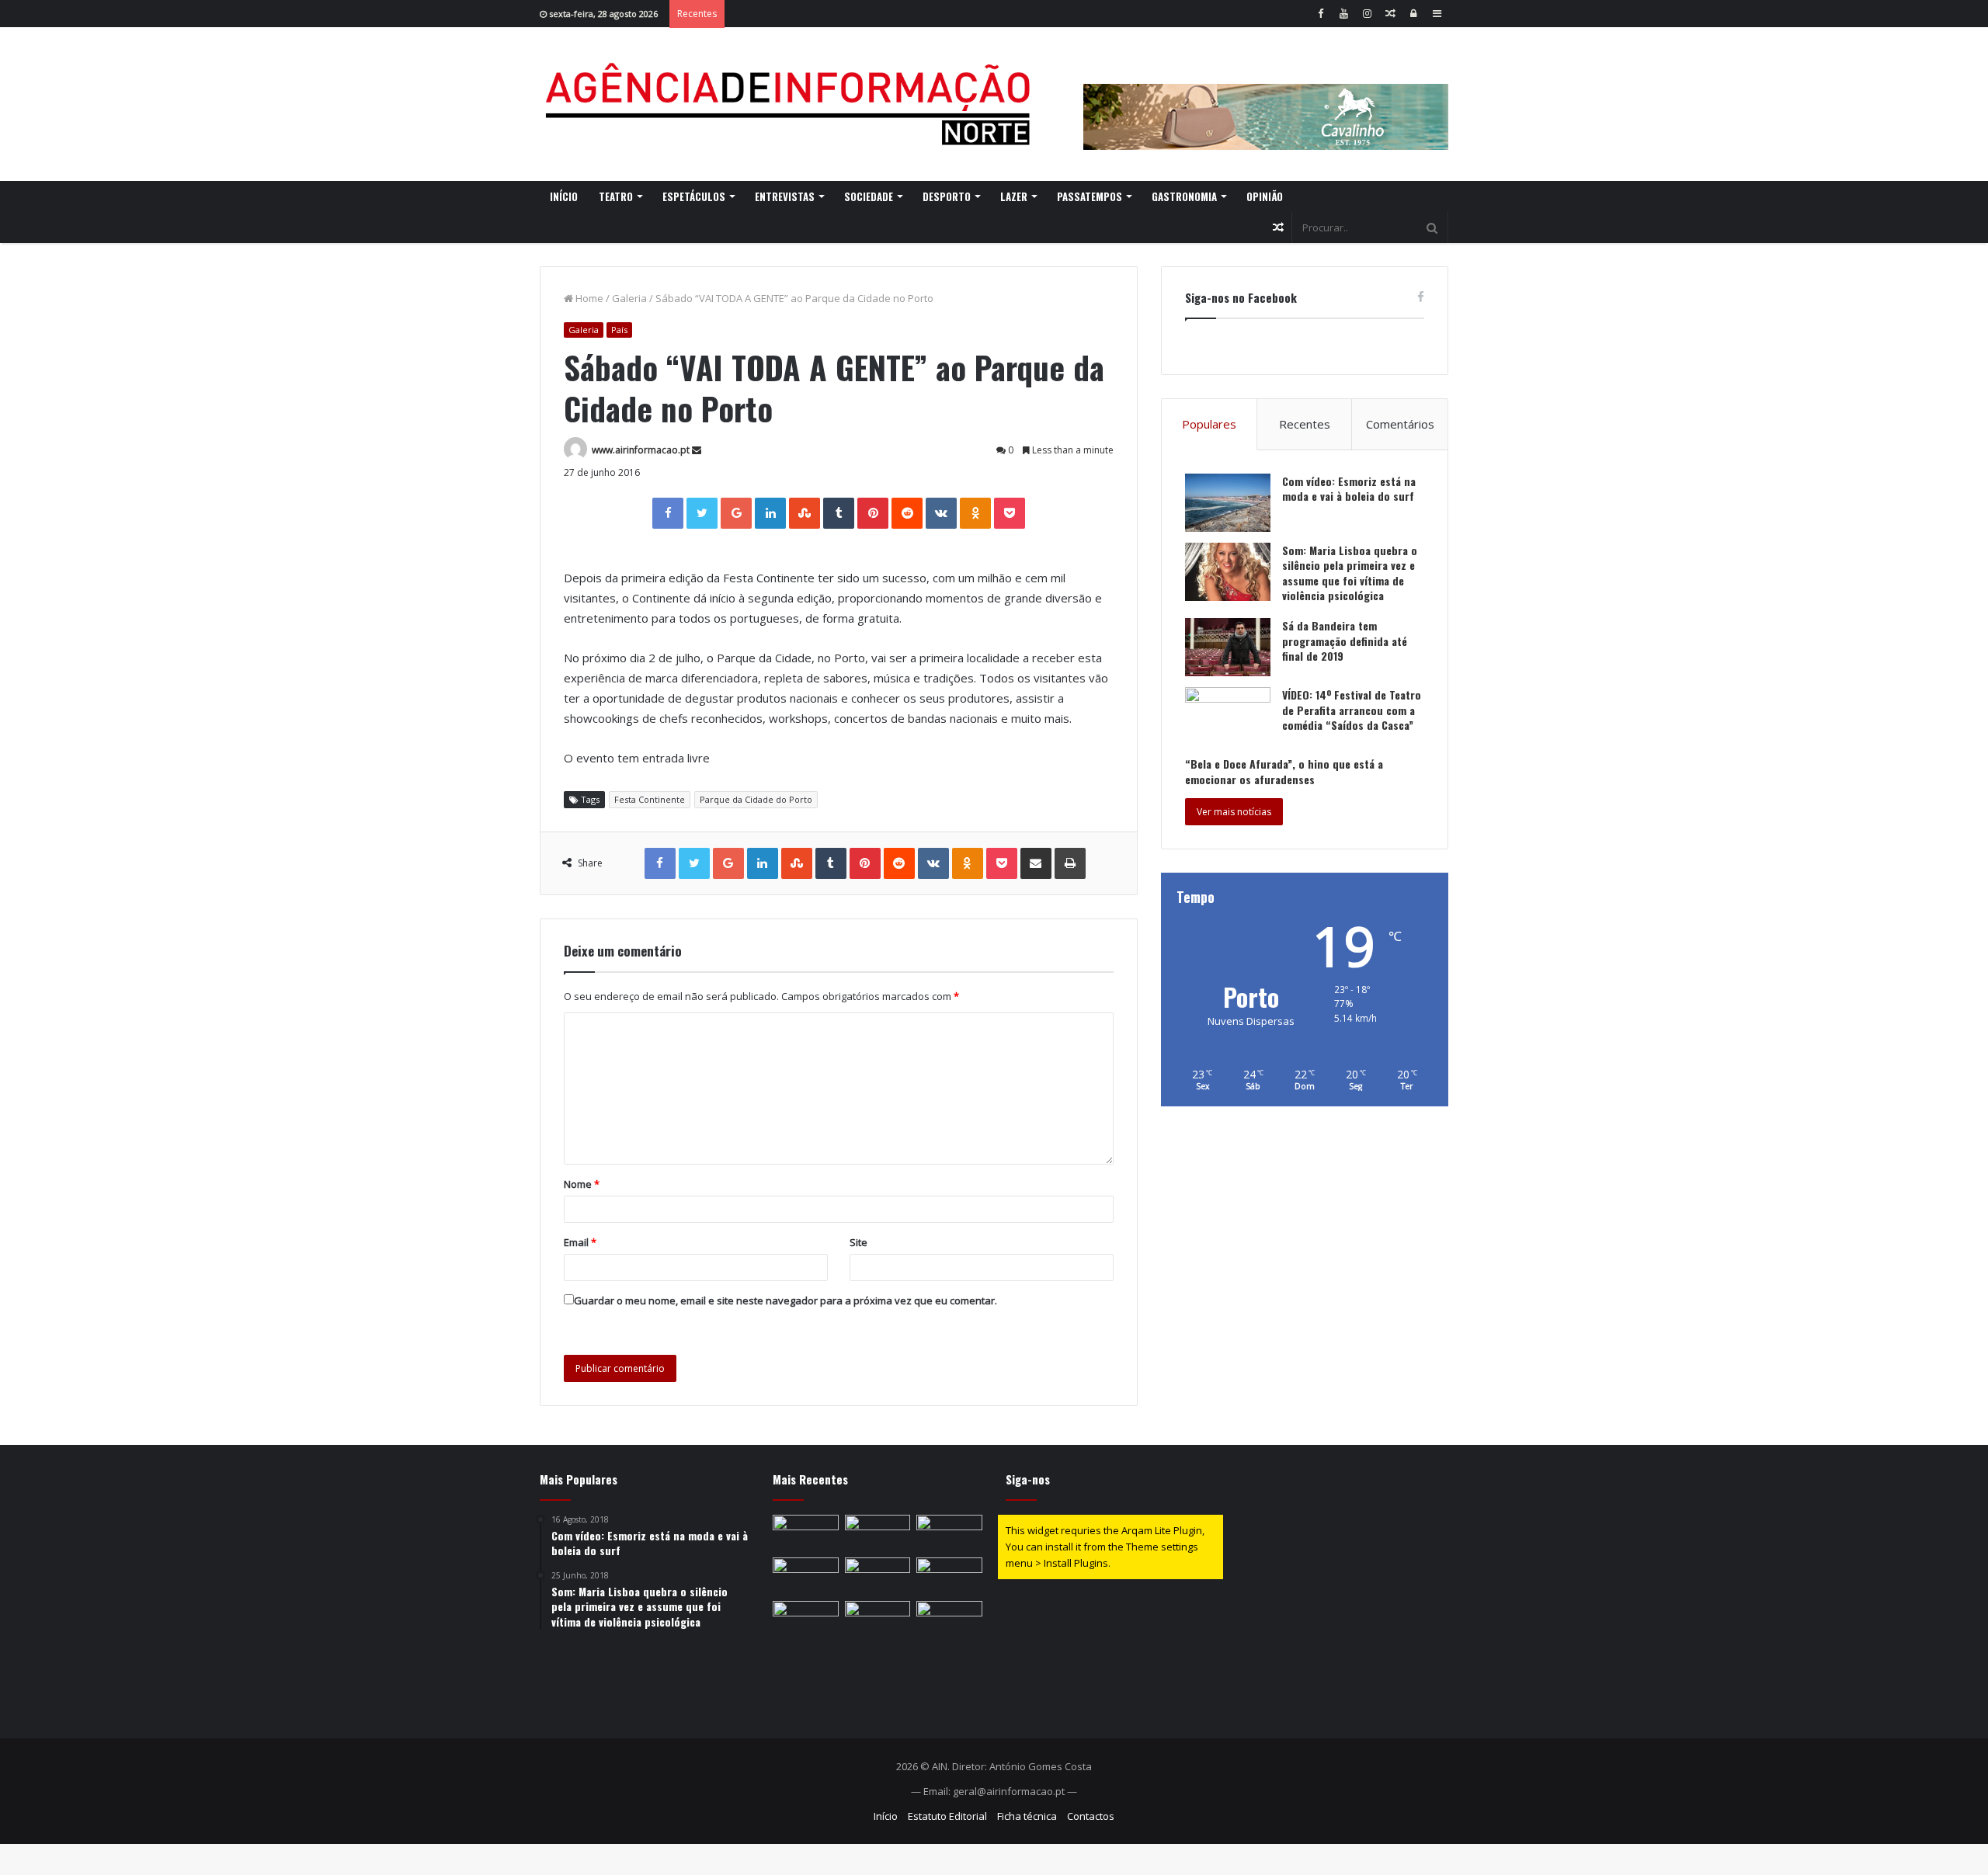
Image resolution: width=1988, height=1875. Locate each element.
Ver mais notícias (1234, 812)
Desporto (947, 196)
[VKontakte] (941, 513)
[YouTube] (1343, 14)
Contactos (1091, 1816)
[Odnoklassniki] (975, 513)
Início (564, 196)
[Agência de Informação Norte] (792, 104)
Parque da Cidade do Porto (756, 799)
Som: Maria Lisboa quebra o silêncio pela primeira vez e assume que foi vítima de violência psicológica (1350, 573)
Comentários (1400, 424)
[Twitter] (702, 513)
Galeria (629, 298)
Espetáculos (694, 196)
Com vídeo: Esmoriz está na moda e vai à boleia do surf (1349, 489)
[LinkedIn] (770, 513)
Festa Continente (650, 799)
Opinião (1265, 196)
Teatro (616, 196)
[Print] (1070, 863)
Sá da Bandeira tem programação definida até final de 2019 (1345, 641)
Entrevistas (785, 196)
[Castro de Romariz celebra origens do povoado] (878, 1576)
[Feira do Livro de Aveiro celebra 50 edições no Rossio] (806, 1576)
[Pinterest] (873, 513)
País (619, 330)
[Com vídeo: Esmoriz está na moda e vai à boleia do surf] (1228, 503)
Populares (1209, 424)
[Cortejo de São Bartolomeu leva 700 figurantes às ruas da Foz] (806, 1533)
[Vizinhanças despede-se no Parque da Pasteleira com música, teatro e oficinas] (949, 1533)
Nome (582, 1184)
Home (588, 298)
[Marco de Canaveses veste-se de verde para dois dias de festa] (806, 1620)
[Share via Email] (1036, 863)
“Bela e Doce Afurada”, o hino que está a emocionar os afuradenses (1284, 771)
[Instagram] (1367, 14)
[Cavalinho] (1266, 95)
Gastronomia (1184, 196)
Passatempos (1090, 196)
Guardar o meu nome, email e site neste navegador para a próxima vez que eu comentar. (785, 1300)
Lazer (1014, 196)
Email (580, 1242)
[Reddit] (907, 513)
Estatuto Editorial (947, 1816)
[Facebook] (1320, 14)
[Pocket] (1010, 513)
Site (858, 1242)
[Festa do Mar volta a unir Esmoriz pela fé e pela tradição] (878, 1533)
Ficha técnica (1027, 1816)
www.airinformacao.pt (641, 450)
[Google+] (736, 513)
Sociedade (869, 196)
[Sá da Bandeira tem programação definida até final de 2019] (1228, 647)
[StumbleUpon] (805, 513)
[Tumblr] (839, 513)
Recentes (1305, 424)
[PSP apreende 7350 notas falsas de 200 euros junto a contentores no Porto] (949, 1620)
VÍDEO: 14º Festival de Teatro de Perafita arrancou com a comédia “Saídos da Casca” (1352, 710)
